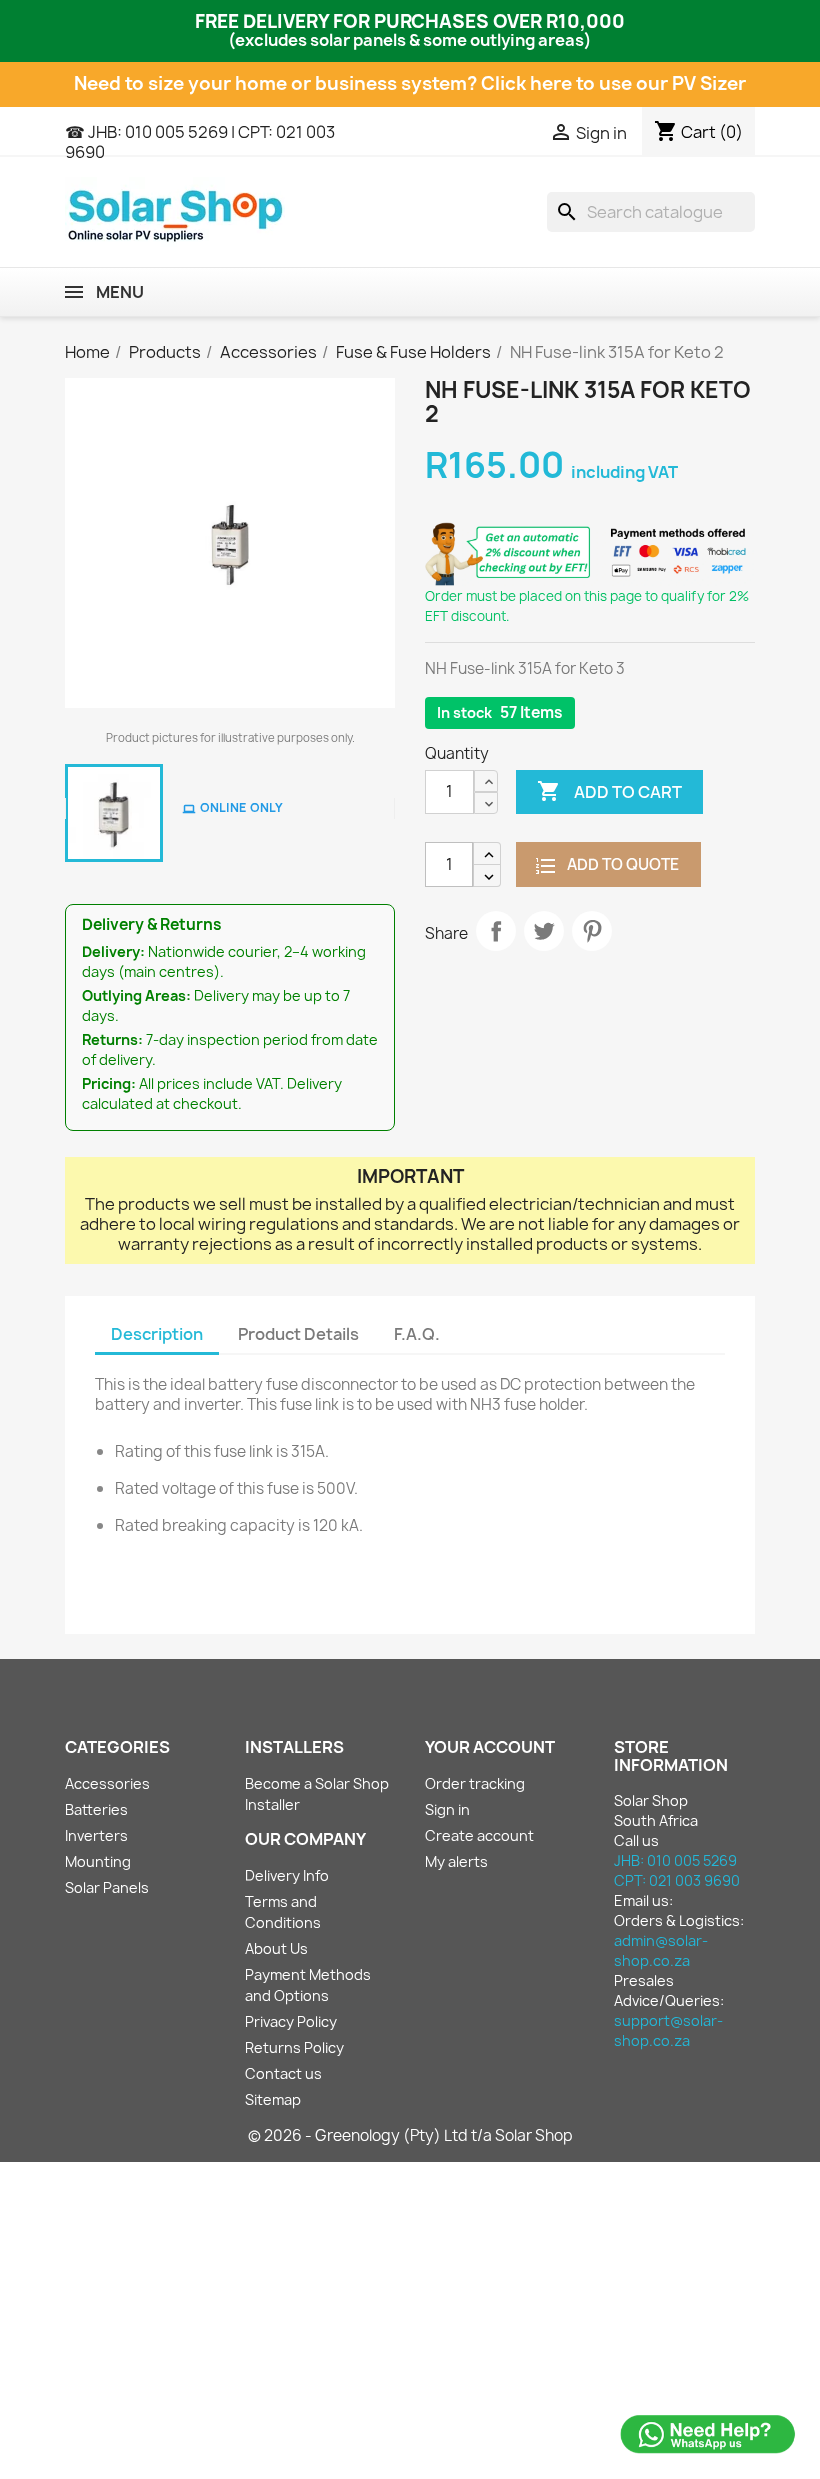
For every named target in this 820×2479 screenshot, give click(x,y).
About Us (276, 1948)
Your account (490, 1747)
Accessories (107, 1783)
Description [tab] (157, 1334)
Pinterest (592, 931)
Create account (479, 1835)
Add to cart (609, 791)
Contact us (283, 2073)
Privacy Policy (291, 2021)
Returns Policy (294, 2047)
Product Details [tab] (298, 1334)
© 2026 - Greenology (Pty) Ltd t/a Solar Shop (410, 2135)
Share (496, 931)
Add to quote (621, 864)
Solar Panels (107, 1887)
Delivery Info (287, 1875)
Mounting (98, 1861)
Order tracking (475, 1783)
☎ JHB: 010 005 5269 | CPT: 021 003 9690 (200, 142)
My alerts (456, 1861)
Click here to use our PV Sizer (613, 83)
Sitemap (273, 2099)
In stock (464, 712)
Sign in (447, 1809)
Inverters (96, 1835)
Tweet (544, 931)
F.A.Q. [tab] (417, 1334)
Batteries (96, 1809)
